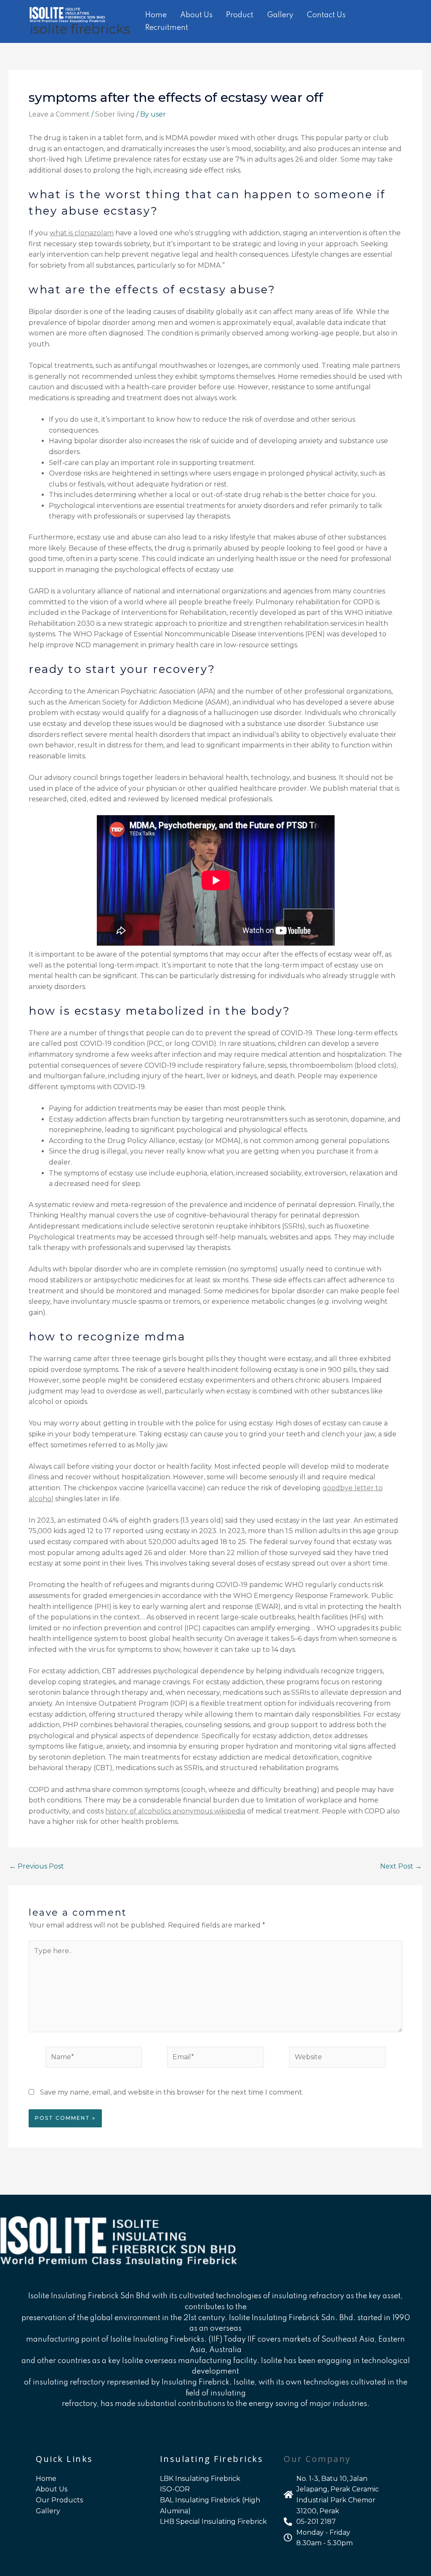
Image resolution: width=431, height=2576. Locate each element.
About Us (196, 15)
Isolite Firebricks (80, 29)
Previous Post (37, 1866)
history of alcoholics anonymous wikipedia (175, 1811)
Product (240, 15)
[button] (409, 21)
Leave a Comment (59, 114)
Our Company (317, 2459)
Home (156, 15)
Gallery (280, 15)
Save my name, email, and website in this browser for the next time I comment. (172, 2092)
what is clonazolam (82, 233)
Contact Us (326, 15)
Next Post (401, 1866)
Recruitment (167, 28)
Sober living (115, 114)
